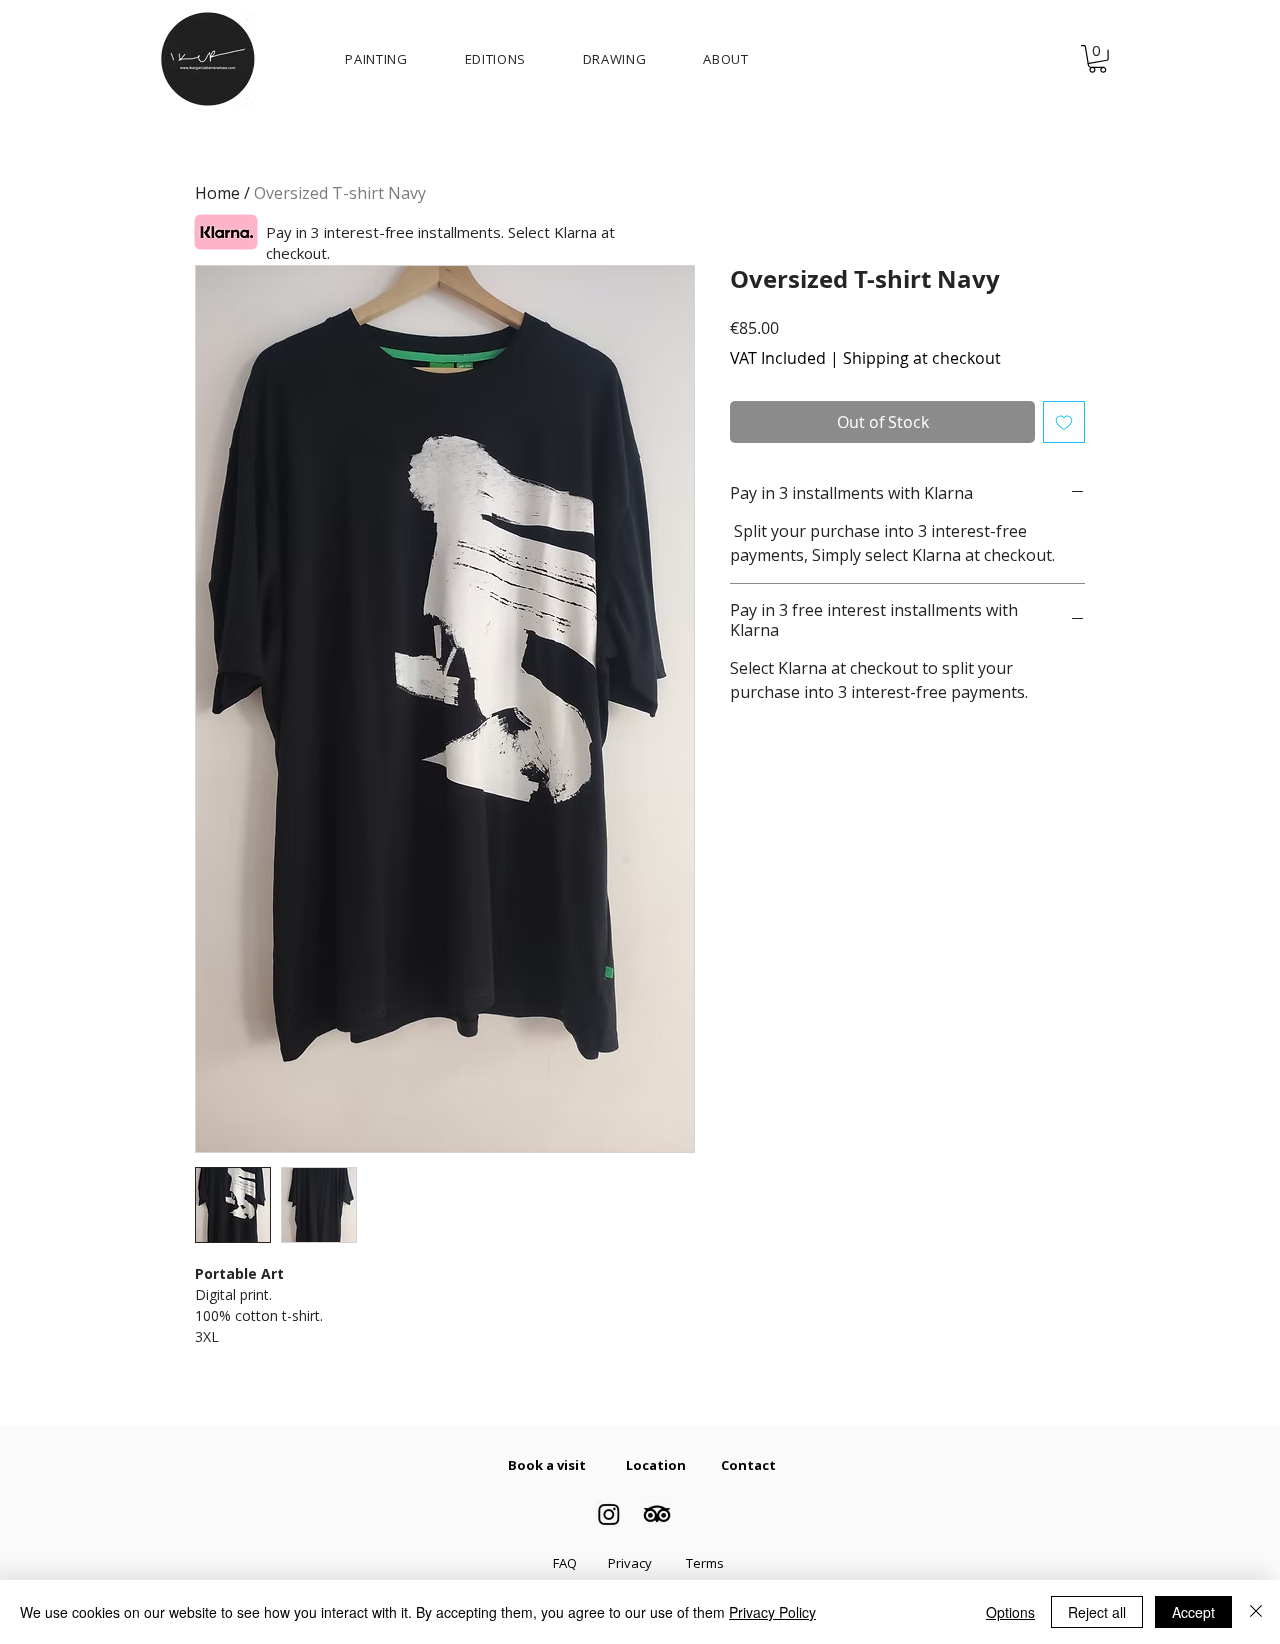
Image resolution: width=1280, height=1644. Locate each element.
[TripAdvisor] (657, 1514)
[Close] (1256, 1612)
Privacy (630, 1563)
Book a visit (547, 1465)
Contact (748, 1465)
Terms (705, 1563)
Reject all (1097, 1612)
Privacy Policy (772, 1612)
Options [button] (1010, 1612)
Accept (1193, 1612)
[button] (1097, 59)
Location (656, 1465)
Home (217, 193)
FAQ (565, 1563)
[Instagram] (609, 1514)
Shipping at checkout (922, 358)
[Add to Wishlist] (1064, 422)
